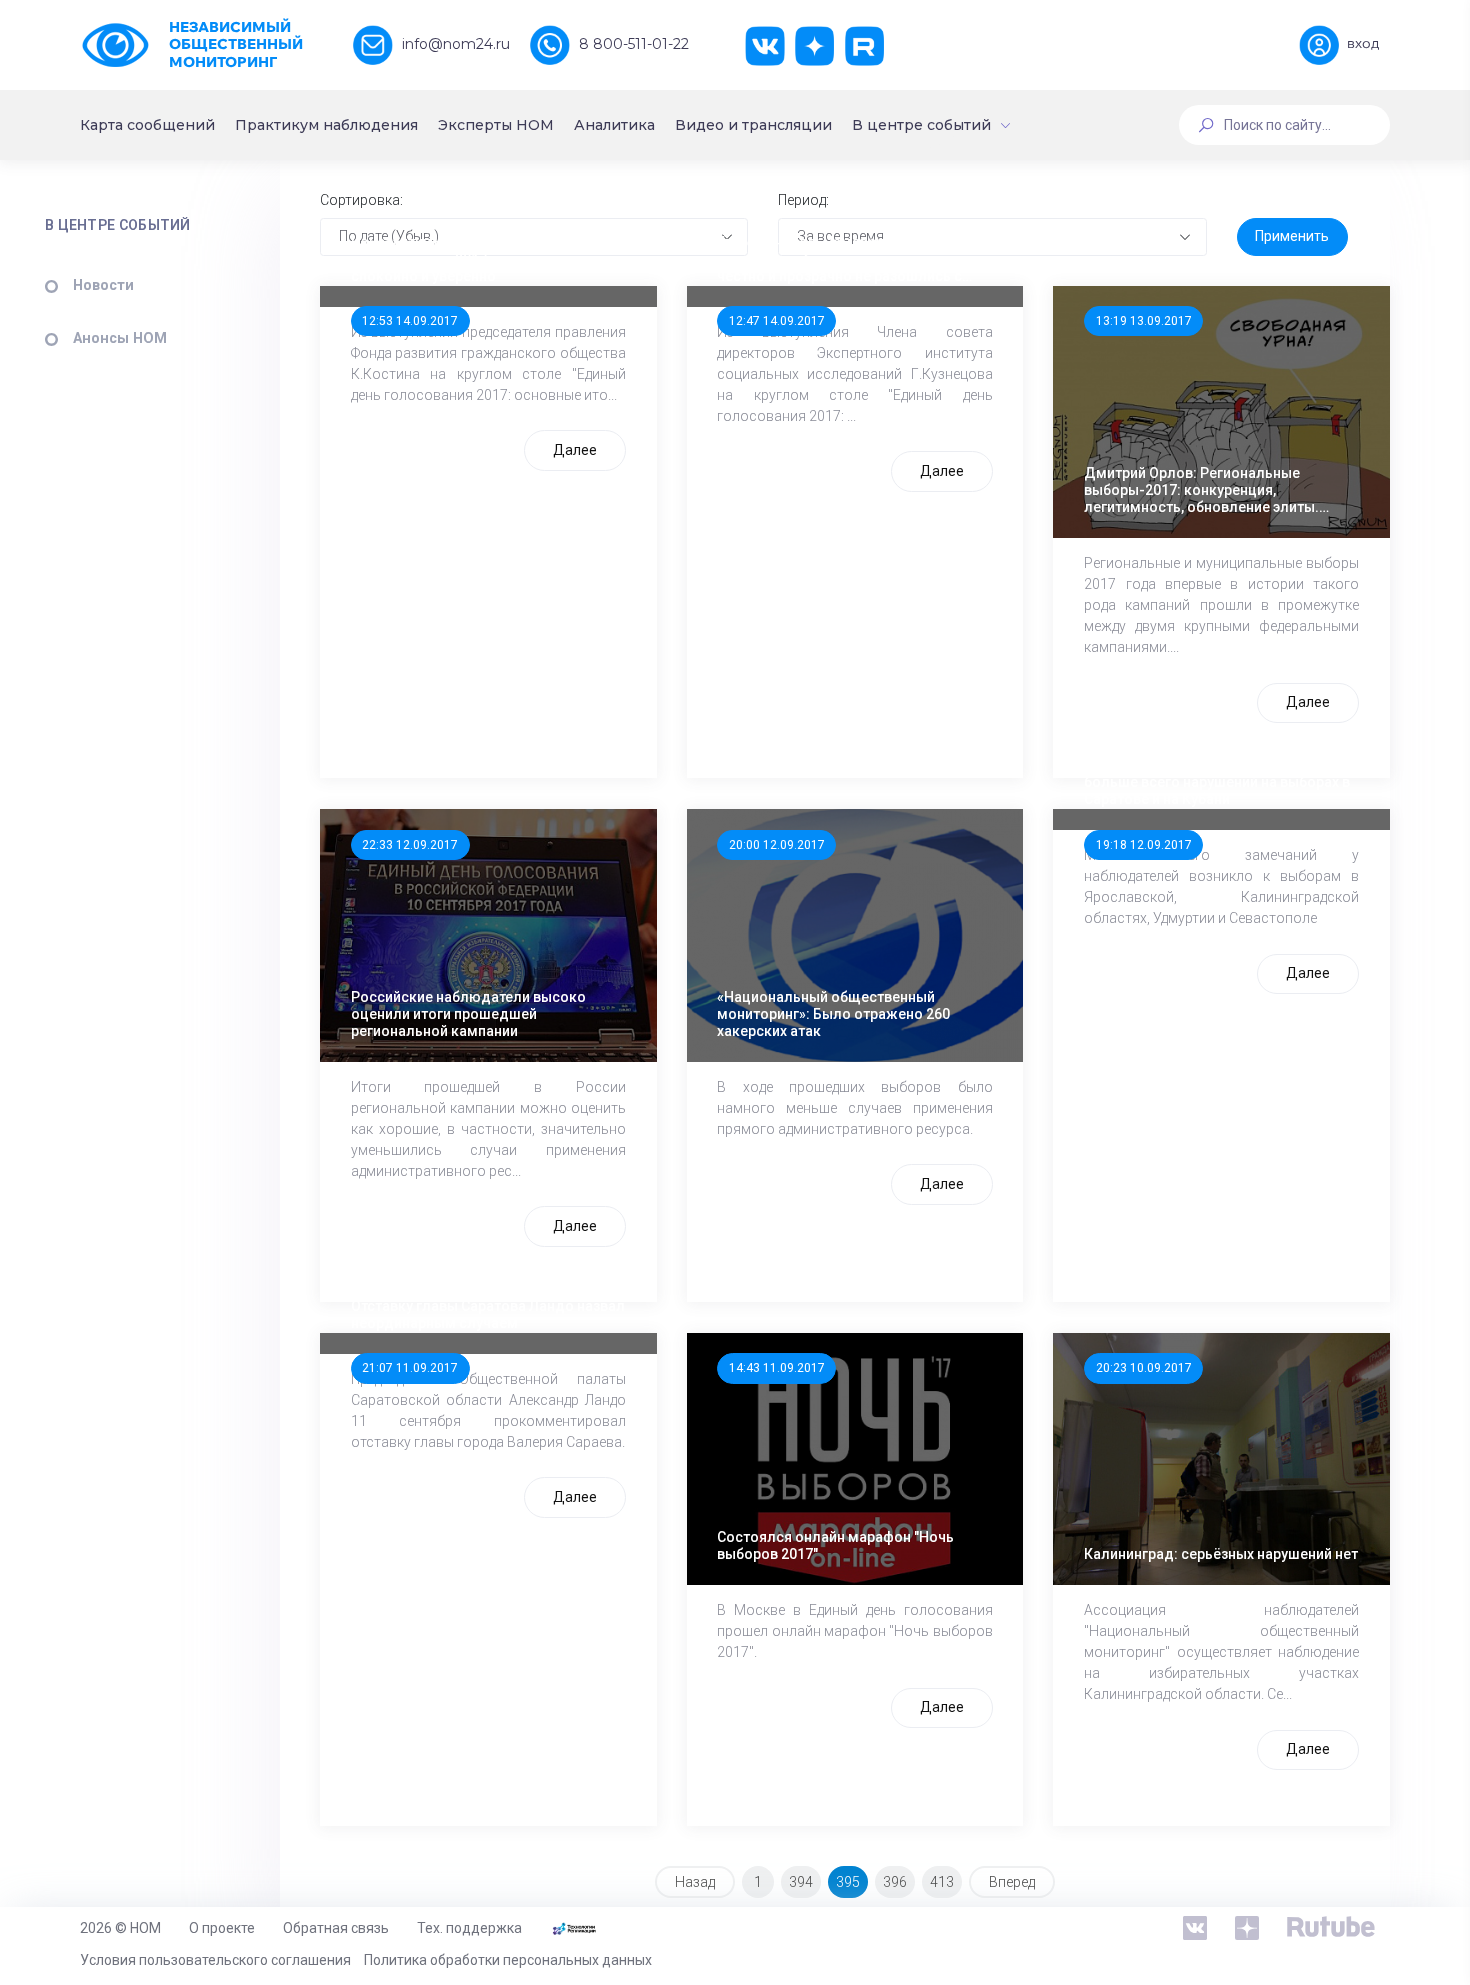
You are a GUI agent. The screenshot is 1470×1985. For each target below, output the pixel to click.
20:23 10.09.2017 (1144, 1368)
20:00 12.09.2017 (777, 845)
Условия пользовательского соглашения (215, 1960)
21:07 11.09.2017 (410, 1368)
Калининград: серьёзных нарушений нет (1221, 1554)
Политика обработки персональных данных (508, 1960)
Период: (803, 200)
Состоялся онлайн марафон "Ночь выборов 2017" (835, 1545)
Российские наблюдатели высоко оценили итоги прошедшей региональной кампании (468, 1014)
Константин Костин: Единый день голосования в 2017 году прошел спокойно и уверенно (465, 259)
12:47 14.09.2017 (777, 321)
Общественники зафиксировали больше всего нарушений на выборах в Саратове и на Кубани (1217, 782)
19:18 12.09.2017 (1144, 845)
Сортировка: (361, 200)
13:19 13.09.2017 (1144, 321)
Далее (575, 450)
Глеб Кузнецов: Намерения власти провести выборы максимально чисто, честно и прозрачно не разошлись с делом (850, 259)
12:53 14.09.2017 (410, 321)
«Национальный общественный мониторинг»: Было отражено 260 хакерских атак (833, 1014)
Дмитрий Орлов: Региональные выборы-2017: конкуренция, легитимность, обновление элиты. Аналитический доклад (1201, 490)
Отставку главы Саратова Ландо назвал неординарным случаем (488, 1314)
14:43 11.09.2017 (777, 1368)
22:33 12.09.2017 (410, 845)
